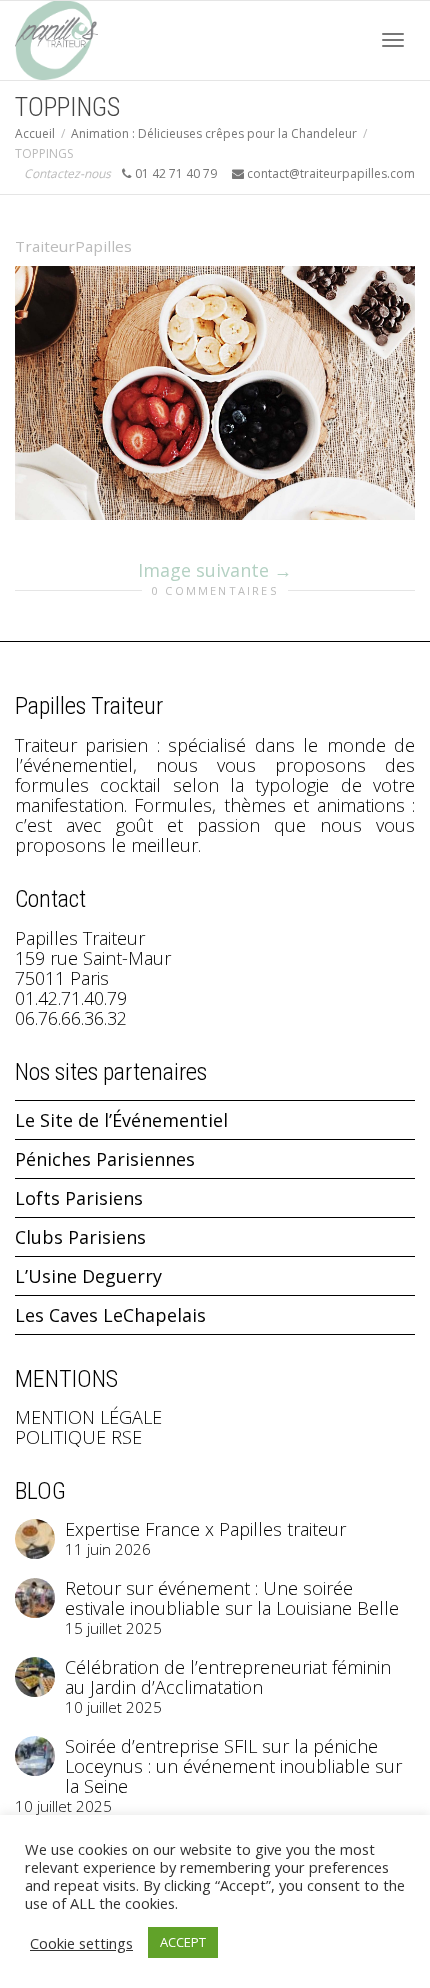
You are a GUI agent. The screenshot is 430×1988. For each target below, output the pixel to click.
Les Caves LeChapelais (110, 1315)
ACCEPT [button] (183, 1942)
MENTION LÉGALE (88, 1417)
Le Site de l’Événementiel (121, 1120)
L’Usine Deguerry (88, 1276)
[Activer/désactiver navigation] (393, 40)
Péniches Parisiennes (105, 1159)
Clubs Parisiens (80, 1237)
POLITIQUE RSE (78, 1437)
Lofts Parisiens (79, 1198)
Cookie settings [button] (81, 1943)
